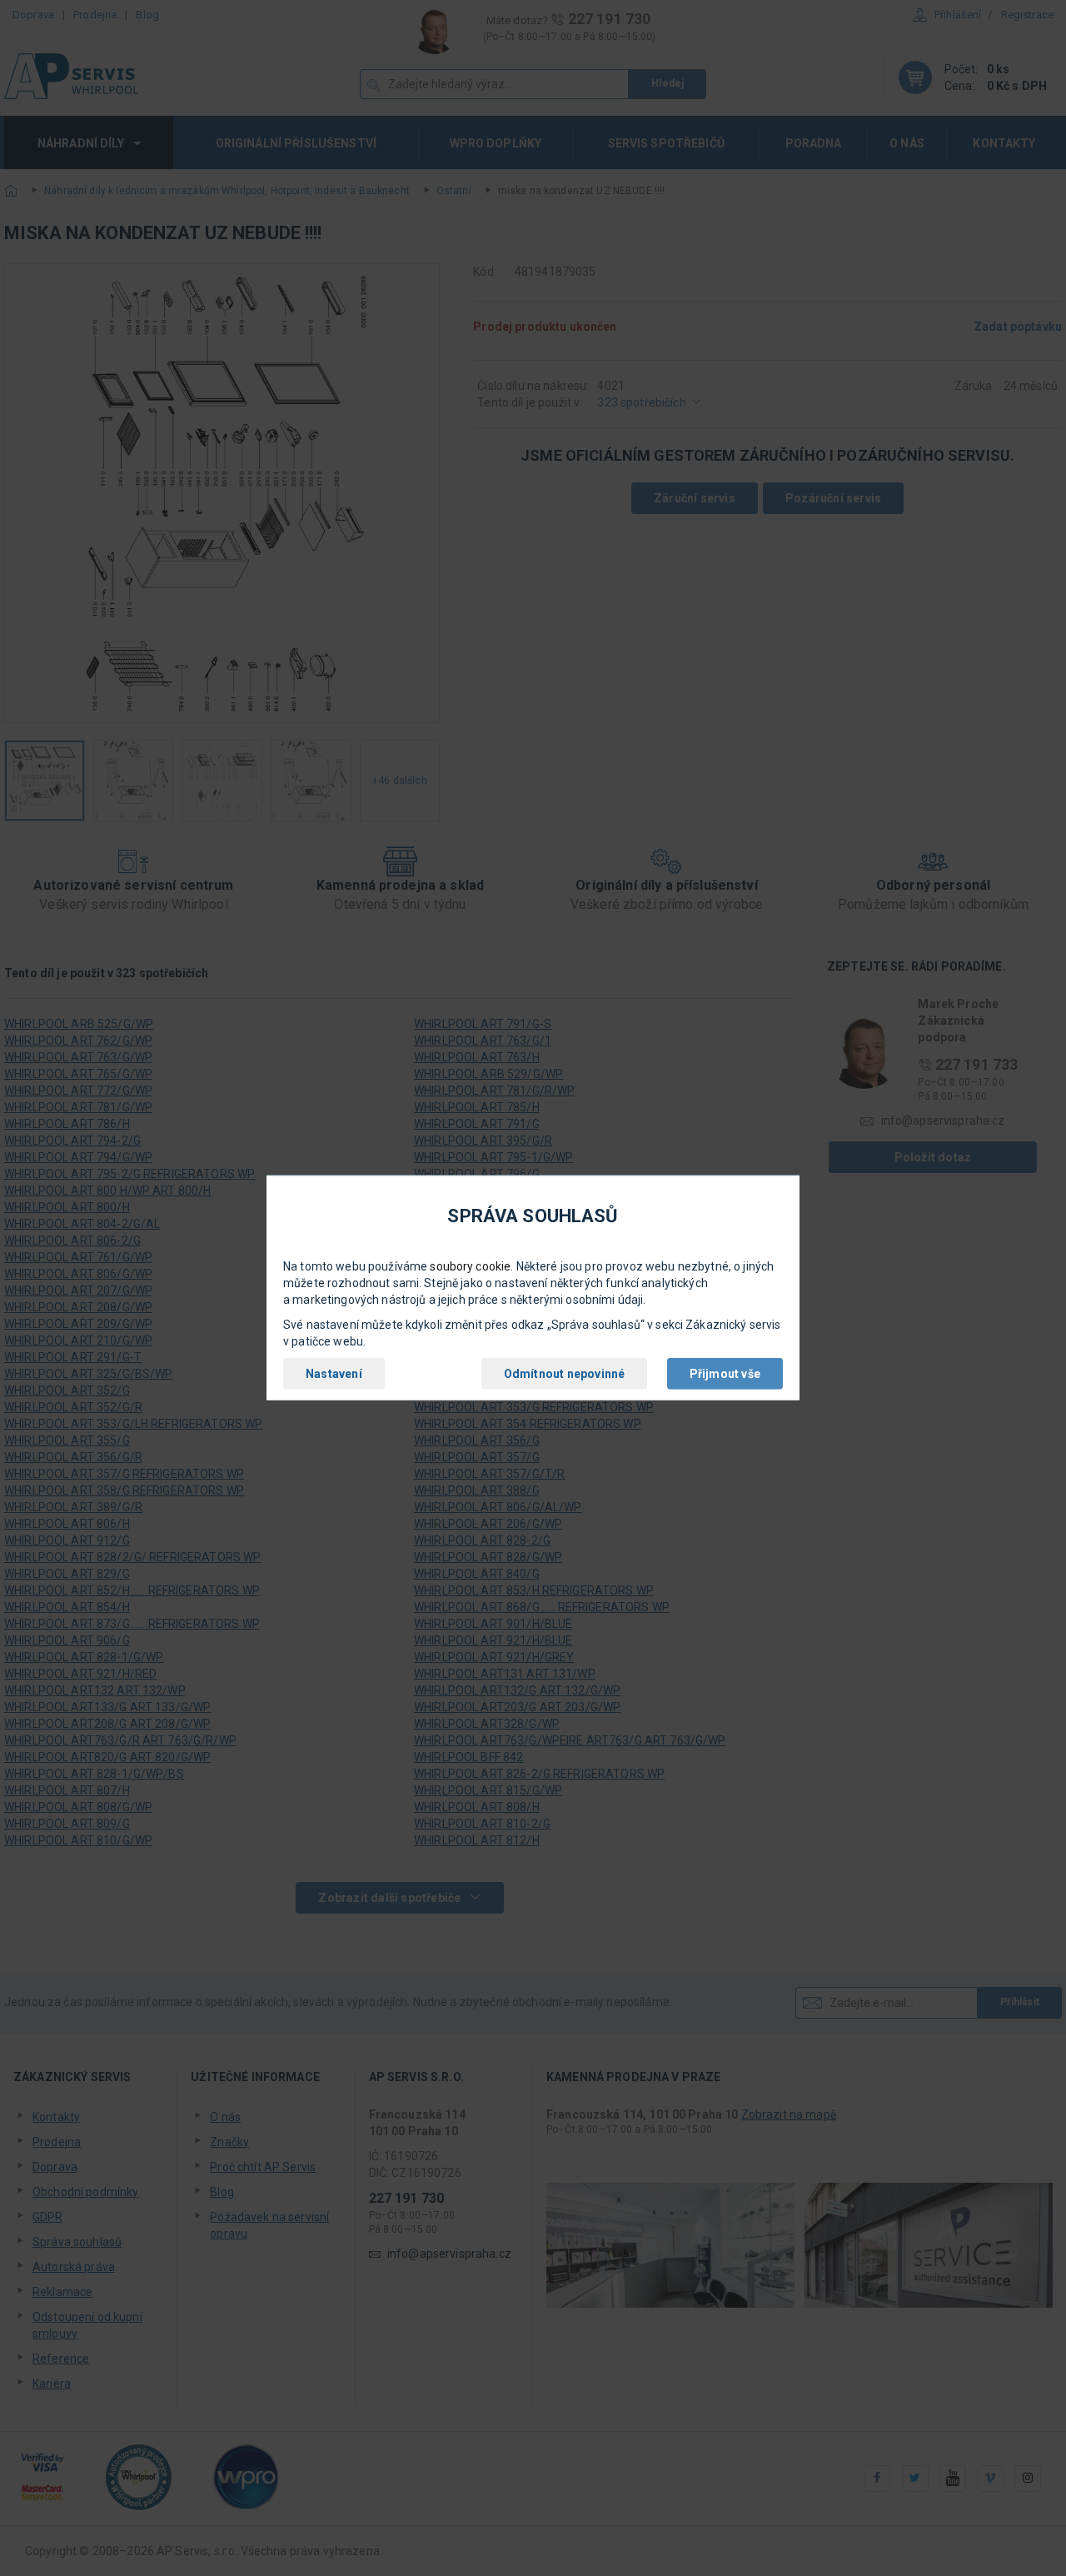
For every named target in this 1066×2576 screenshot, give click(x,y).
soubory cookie (470, 1266)
